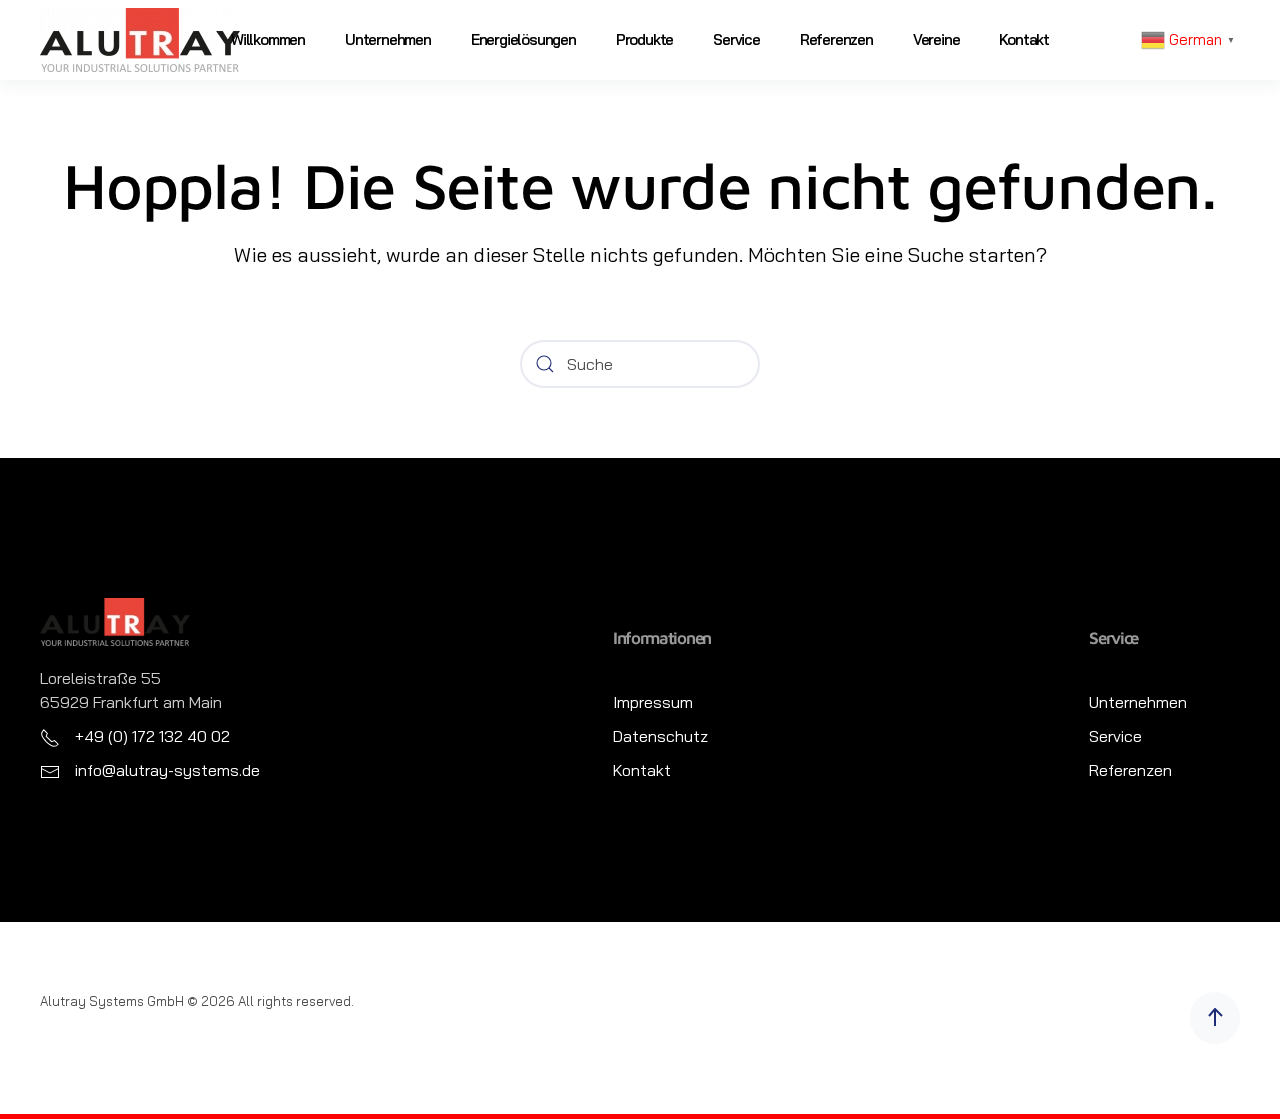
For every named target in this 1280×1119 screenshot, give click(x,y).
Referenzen (836, 39)
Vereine (936, 39)
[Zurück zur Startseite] (140, 40)
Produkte (644, 39)
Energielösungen (523, 39)
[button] (1215, 1018)
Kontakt (1024, 39)
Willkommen (268, 39)
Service (736, 39)
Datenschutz (660, 736)
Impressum (653, 702)
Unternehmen (388, 39)
